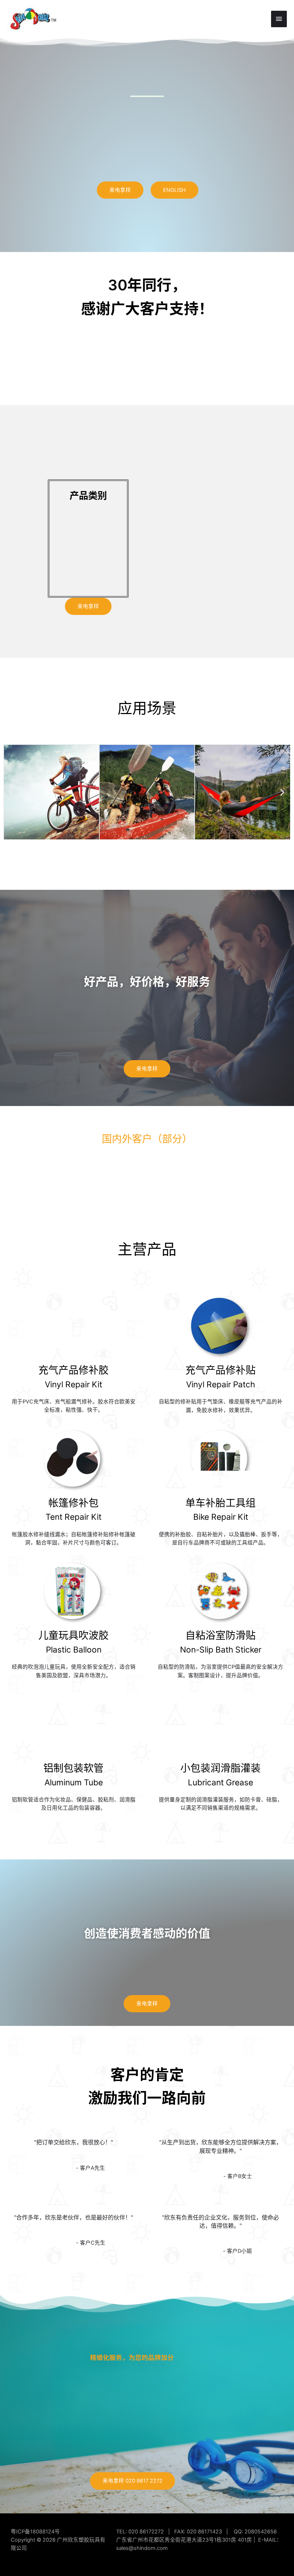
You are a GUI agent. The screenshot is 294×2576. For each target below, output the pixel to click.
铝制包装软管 (73, 1768)
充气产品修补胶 (73, 1370)
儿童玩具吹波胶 (73, 1635)
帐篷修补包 (73, 1503)
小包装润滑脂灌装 (220, 1768)
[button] (12, 792)
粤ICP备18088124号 (35, 2532)
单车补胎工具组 (220, 1503)
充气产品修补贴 (220, 1370)
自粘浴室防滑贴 (220, 1635)
